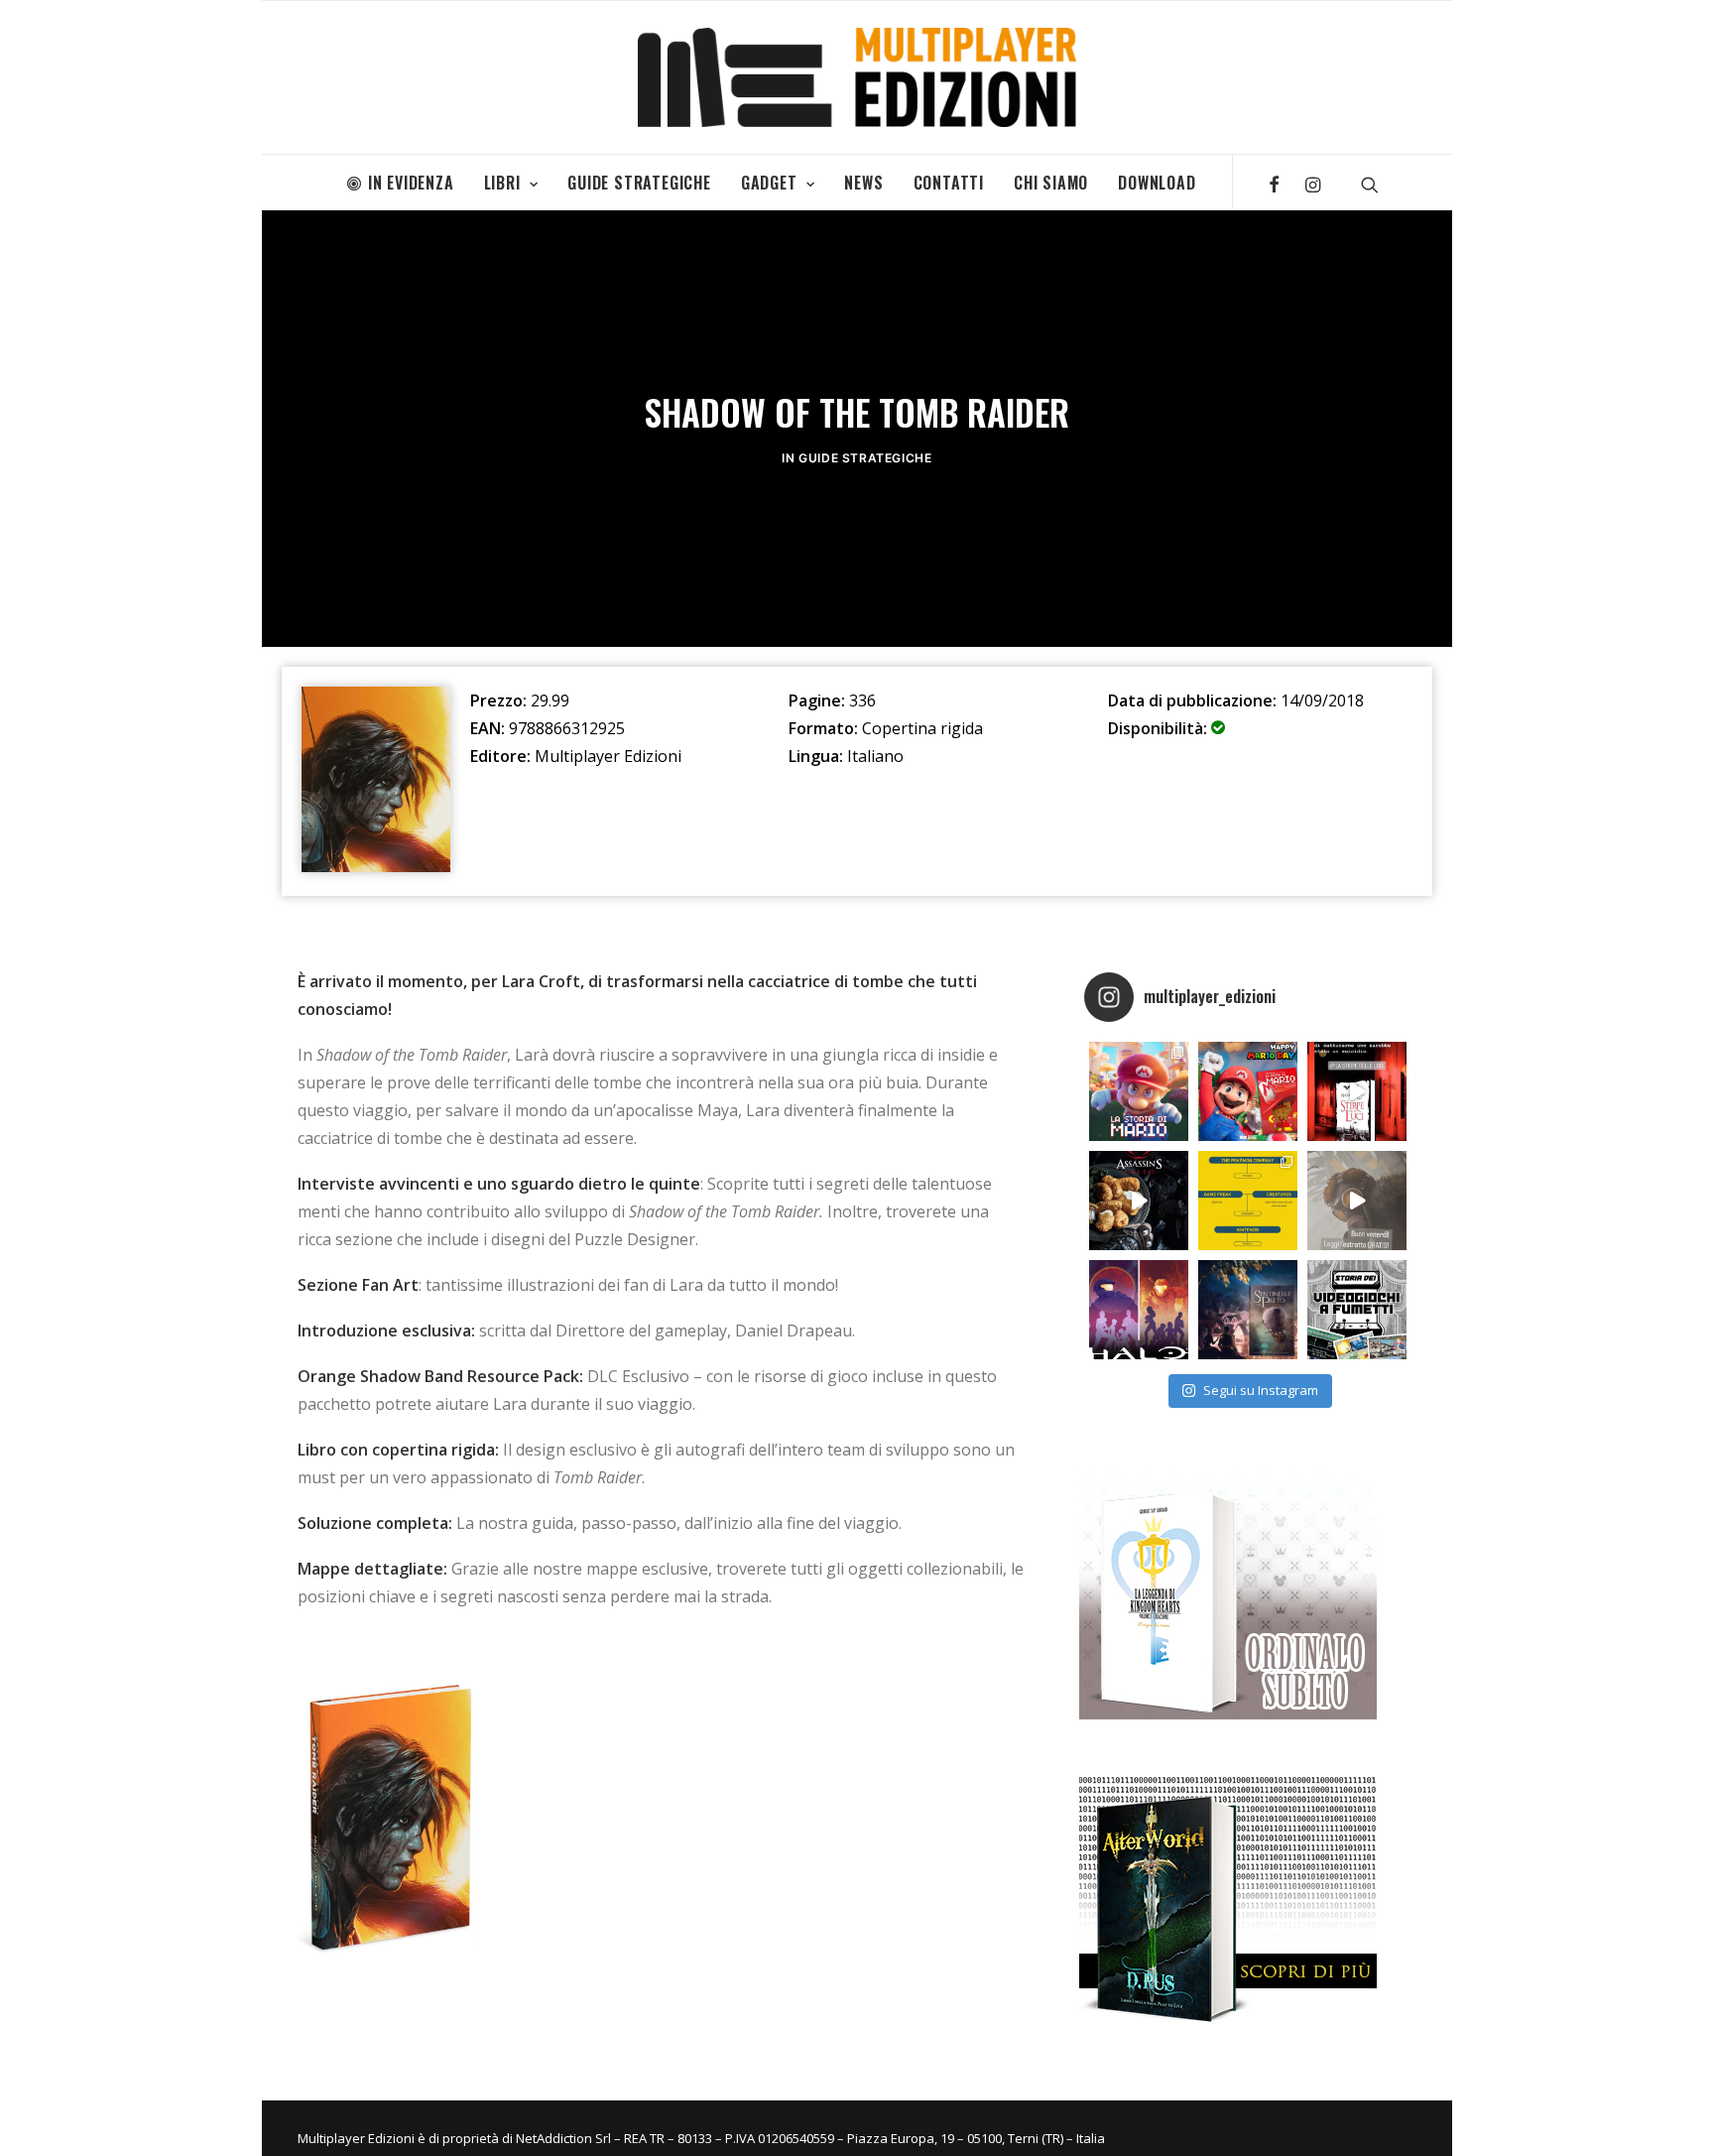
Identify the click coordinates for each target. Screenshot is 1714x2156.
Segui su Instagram (1261, 1390)
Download (1157, 183)
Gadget (769, 183)
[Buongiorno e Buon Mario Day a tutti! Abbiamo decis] (1248, 1091)
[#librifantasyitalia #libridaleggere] (1357, 1091)
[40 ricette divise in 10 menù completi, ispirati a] (1139, 1201)
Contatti (949, 183)
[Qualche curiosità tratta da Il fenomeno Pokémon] (1248, 1201)
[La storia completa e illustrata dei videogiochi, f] (1357, 1310)
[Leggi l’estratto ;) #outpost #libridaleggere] (1357, 1201)
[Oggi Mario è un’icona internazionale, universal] (1139, 1091)
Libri (502, 183)
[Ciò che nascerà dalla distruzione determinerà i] (1139, 1310)
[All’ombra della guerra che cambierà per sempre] (1248, 1310)
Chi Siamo (1051, 183)
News (863, 183)
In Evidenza (411, 183)
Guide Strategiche (639, 183)
